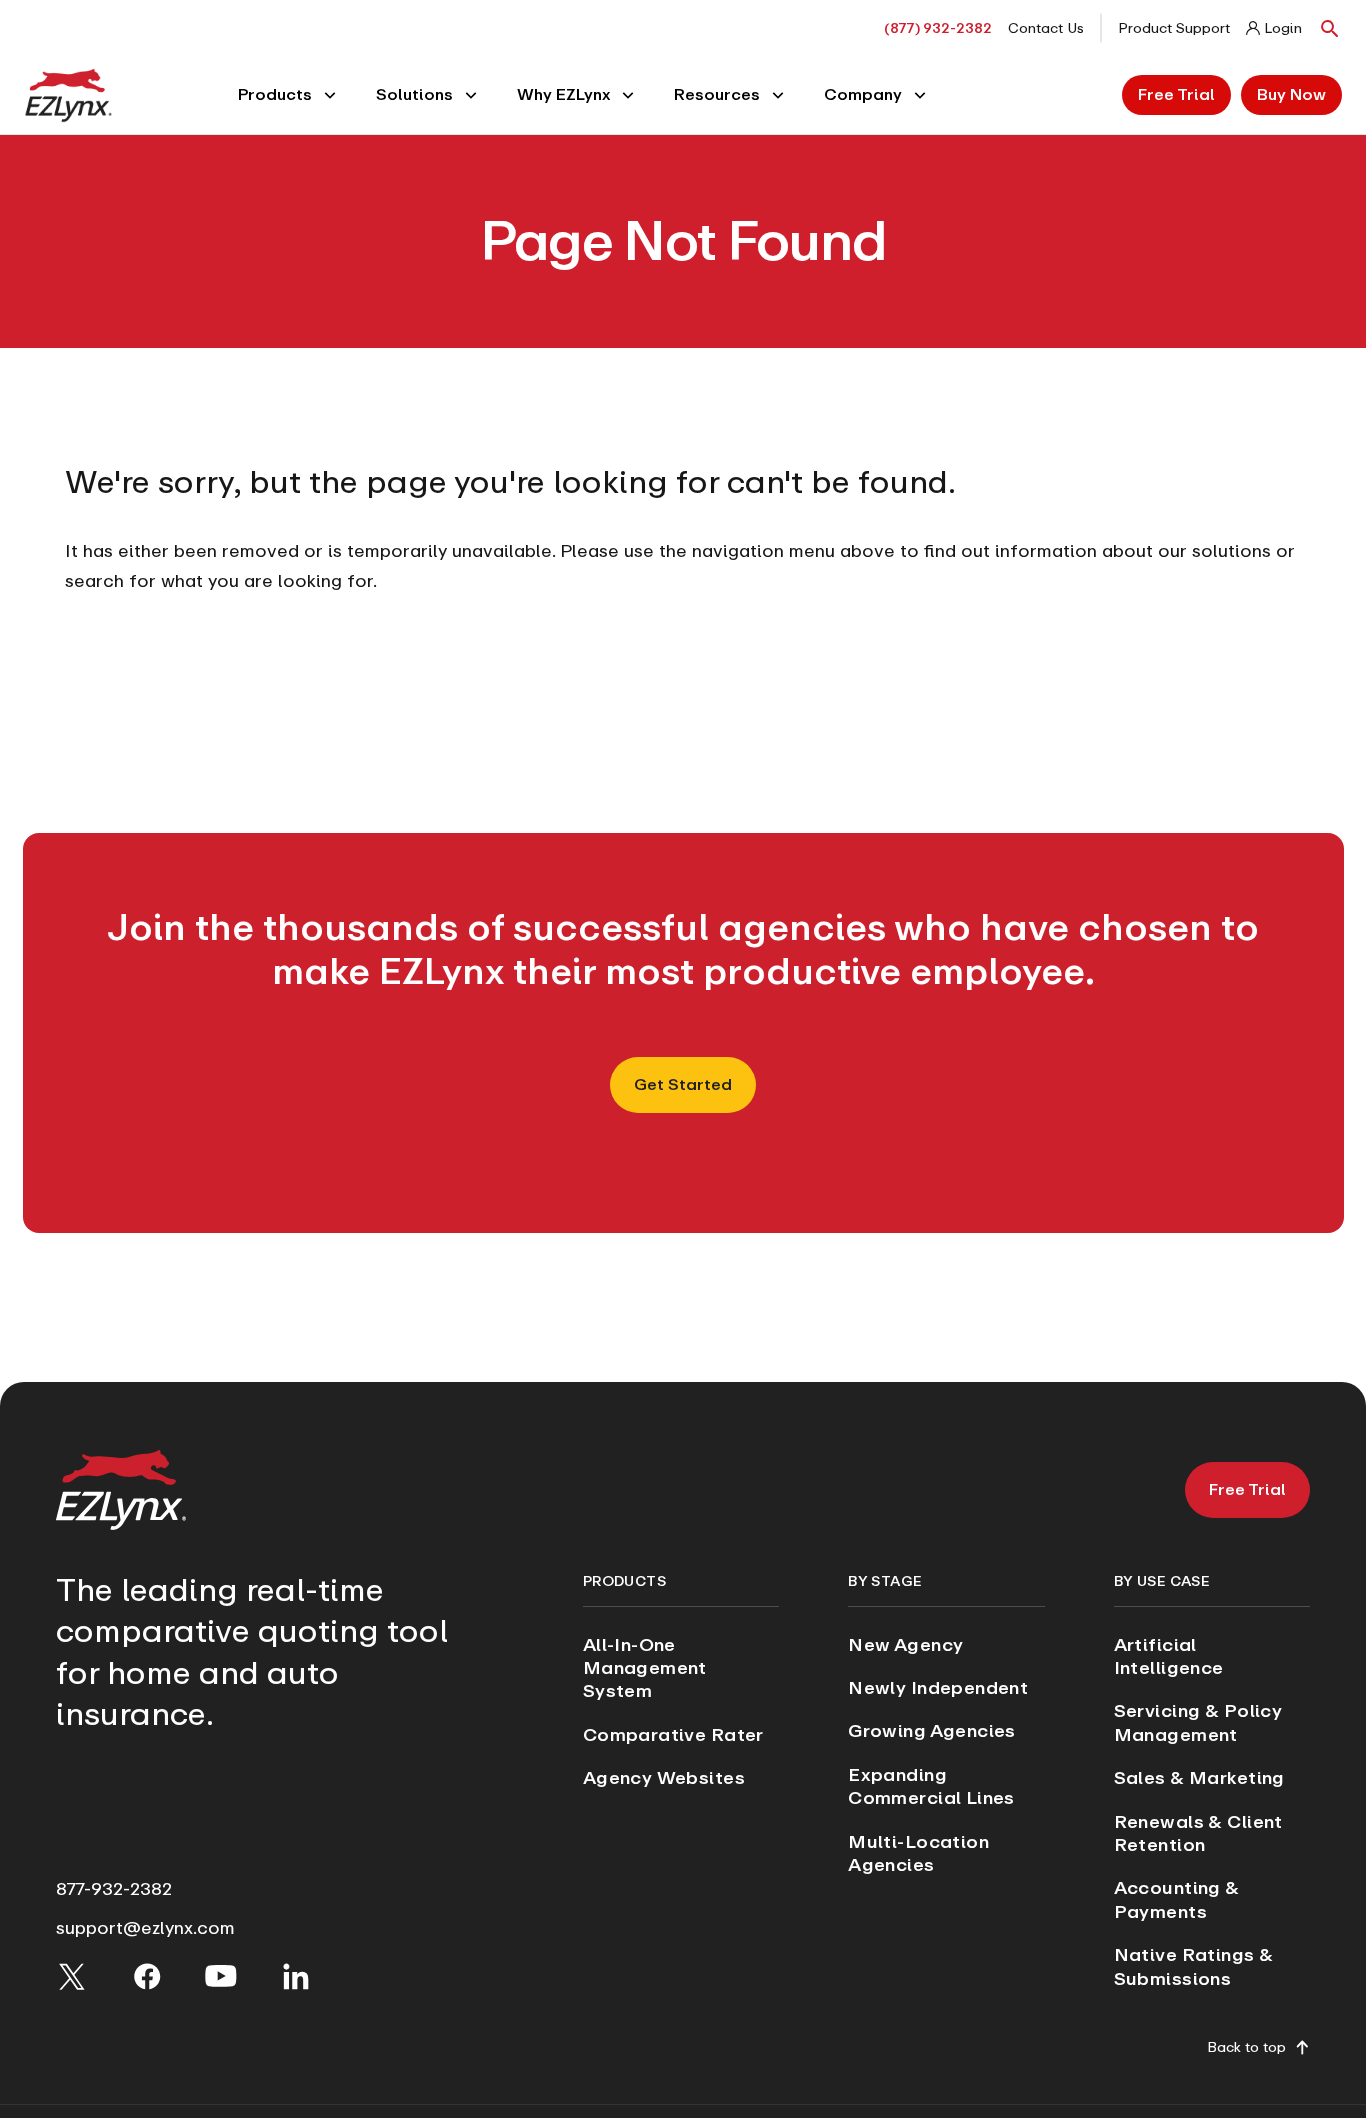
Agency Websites (664, 1777)
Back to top (1246, 2048)
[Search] (1330, 28)
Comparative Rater (673, 1734)
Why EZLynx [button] (563, 94)
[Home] (68, 93)
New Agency (905, 1644)
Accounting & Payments (1177, 1899)
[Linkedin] (296, 1975)
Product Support (1174, 28)
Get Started (683, 1084)
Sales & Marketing (1199, 1777)
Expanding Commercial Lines (931, 1786)
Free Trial (1176, 94)
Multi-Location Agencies (918, 1853)
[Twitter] (72, 1975)
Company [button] (863, 94)
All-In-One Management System (645, 1668)
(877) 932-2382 (938, 28)
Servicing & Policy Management (1198, 1722)
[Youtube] (221, 1975)
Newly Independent (938, 1687)
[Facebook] (147, 1975)
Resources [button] (717, 94)
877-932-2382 (114, 1888)
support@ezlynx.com (145, 1927)
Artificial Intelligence (1169, 1656)
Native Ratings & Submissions (1194, 1966)
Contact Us (1046, 28)
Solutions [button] (414, 94)
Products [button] (275, 94)
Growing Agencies (932, 1730)
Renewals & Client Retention (1198, 1833)
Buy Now (1291, 94)
